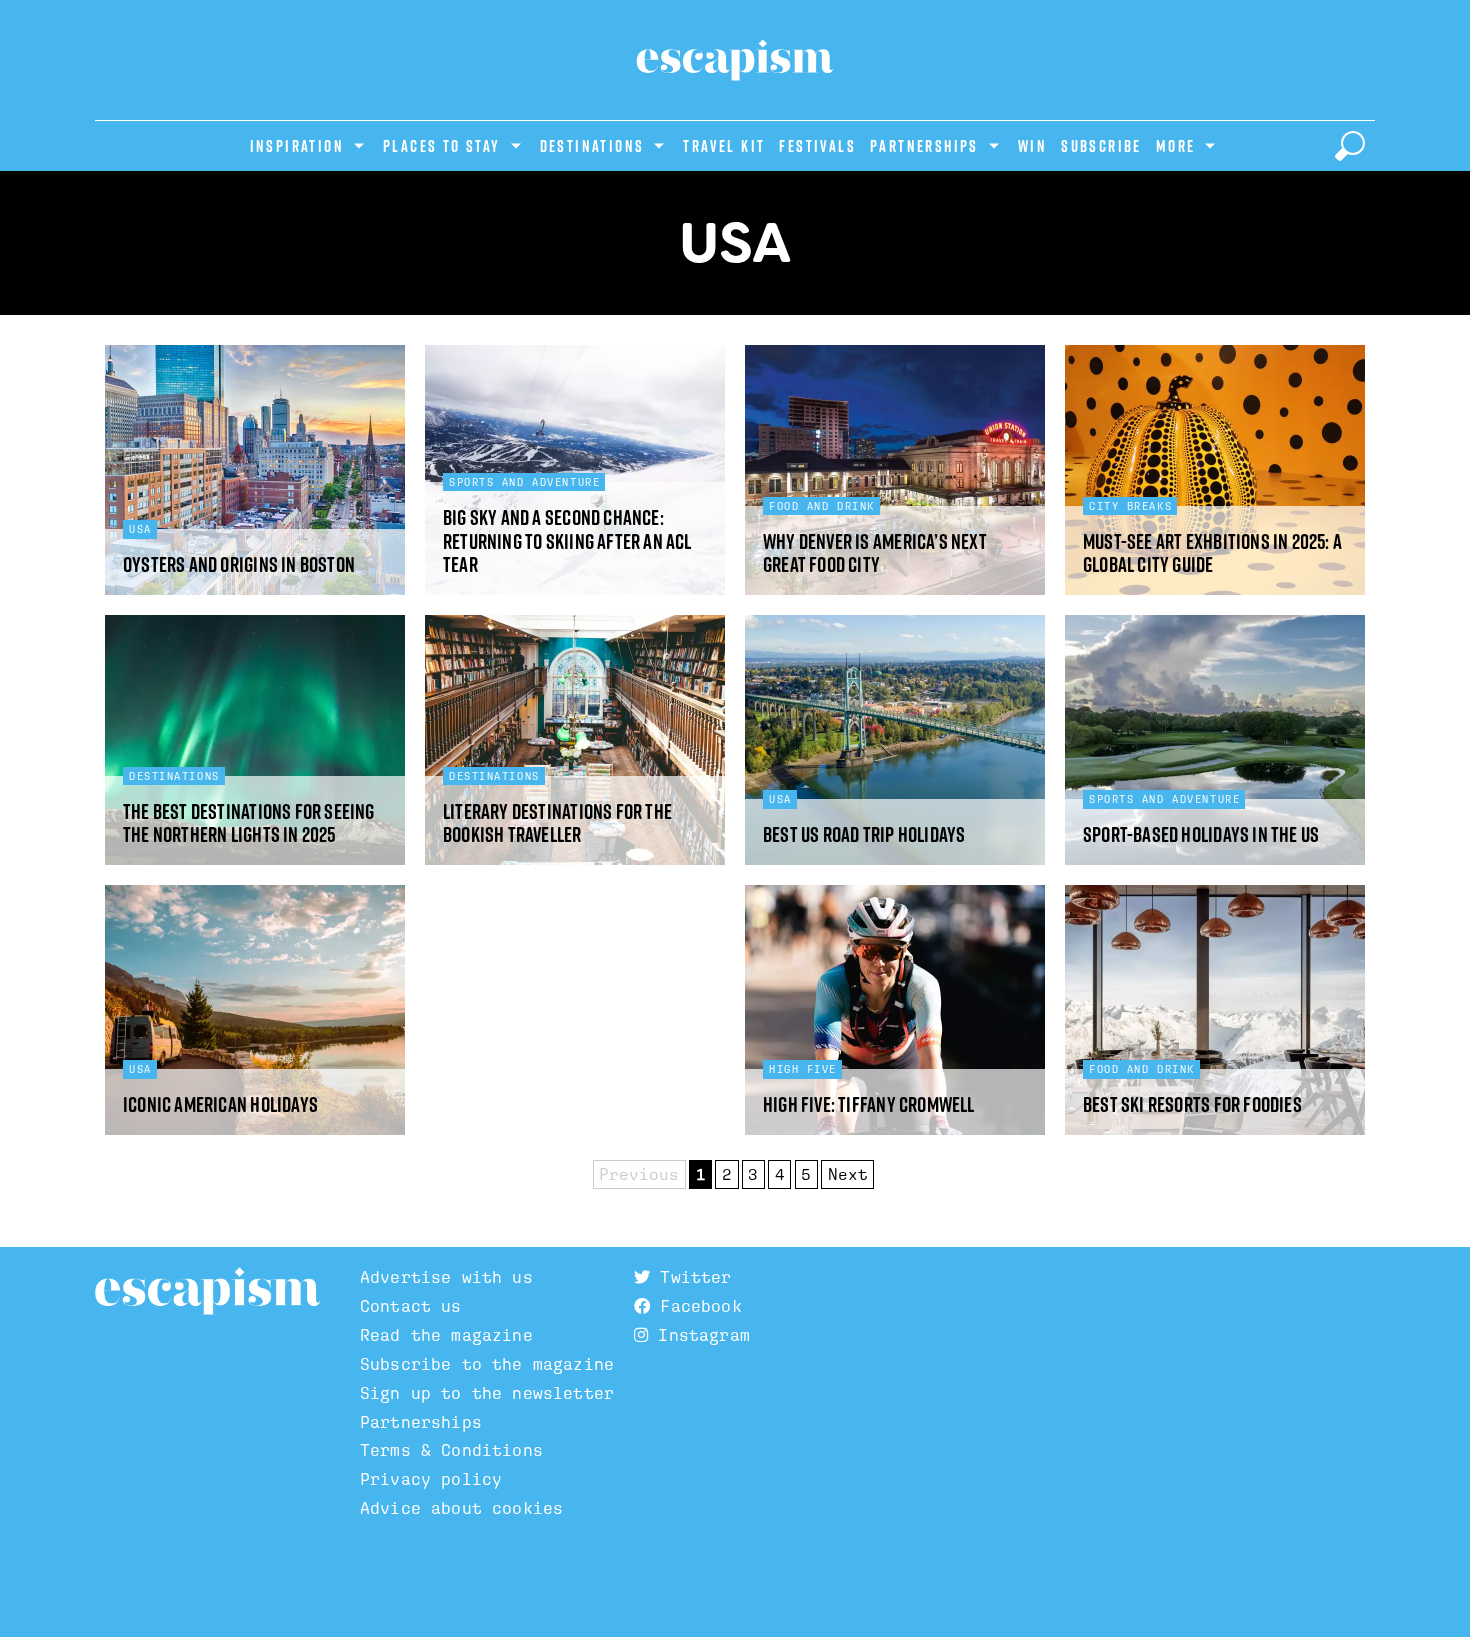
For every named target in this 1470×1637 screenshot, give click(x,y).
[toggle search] (1350, 146)
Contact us (411, 1306)
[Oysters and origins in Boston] (255, 470)
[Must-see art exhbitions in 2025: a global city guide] (1215, 470)
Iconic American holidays (220, 1104)
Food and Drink (822, 506)
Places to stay (442, 146)
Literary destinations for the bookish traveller (557, 823)
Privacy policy (431, 1479)
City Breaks (1130, 506)
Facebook (695, 1306)
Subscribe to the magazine (487, 1364)
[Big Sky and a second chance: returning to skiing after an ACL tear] (575, 470)
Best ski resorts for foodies (1192, 1104)
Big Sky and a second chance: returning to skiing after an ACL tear (567, 541)
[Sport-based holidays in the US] (1215, 740)
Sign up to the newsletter (487, 1393)
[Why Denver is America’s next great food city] (895, 470)
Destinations (592, 146)
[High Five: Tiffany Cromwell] (895, 1010)
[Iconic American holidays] (255, 1010)
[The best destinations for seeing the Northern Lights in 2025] (255, 740)
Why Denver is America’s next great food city (875, 553)
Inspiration (297, 146)
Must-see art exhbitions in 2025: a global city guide (1212, 553)
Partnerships (924, 146)
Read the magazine (446, 1335)
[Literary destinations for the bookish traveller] (575, 740)
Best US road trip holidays (864, 834)
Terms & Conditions (451, 1450)
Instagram (699, 1335)
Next (848, 1174)
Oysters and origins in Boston (239, 564)
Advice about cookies (461, 1508)
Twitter (690, 1277)
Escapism (207, 1292)
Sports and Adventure (524, 482)
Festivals (817, 146)
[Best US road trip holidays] (895, 740)
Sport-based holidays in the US (1201, 834)
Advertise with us (446, 1277)
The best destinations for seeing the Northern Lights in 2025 (249, 823)
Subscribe (1101, 146)
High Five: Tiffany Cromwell (869, 1104)
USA (140, 529)
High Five (803, 1069)
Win (1032, 146)
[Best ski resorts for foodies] (1215, 1010)
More (1176, 146)
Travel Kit (724, 146)
